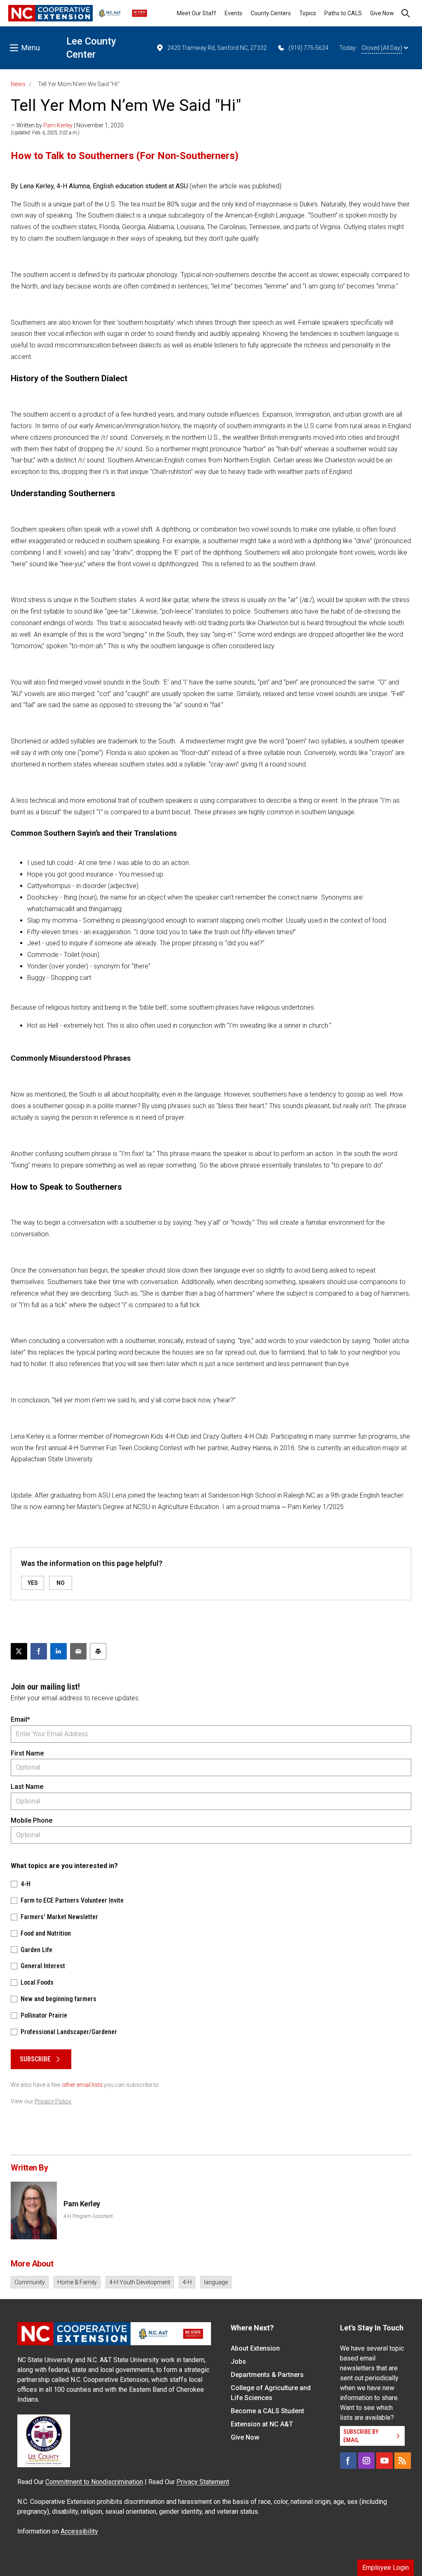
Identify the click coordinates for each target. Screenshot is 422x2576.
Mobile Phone (32, 1820)
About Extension (255, 2348)
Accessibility (79, 2531)
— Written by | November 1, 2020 (67, 125)
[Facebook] (348, 2461)
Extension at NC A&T (262, 2424)
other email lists (82, 2085)
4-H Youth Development (140, 2282)
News (18, 84)
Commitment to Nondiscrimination (94, 2482)
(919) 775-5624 (308, 48)
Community (30, 2282)
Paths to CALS (343, 13)
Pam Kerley (58, 125)
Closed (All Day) (382, 48)
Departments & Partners (267, 2375)
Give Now (382, 13)
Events (233, 13)
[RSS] (403, 2461)
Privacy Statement (203, 2482)
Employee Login (386, 2568)
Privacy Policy (53, 2101)
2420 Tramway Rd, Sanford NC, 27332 (217, 48)
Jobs (238, 2362)
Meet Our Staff (197, 13)
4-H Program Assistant (88, 2216)
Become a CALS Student (267, 2411)
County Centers (271, 13)
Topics (308, 13)
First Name (27, 1753)
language (216, 2282)
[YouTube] (384, 2461)
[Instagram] (366, 2461)
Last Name (27, 1787)
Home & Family (77, 2282)
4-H (187, 2282)
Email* (20, 1719)
